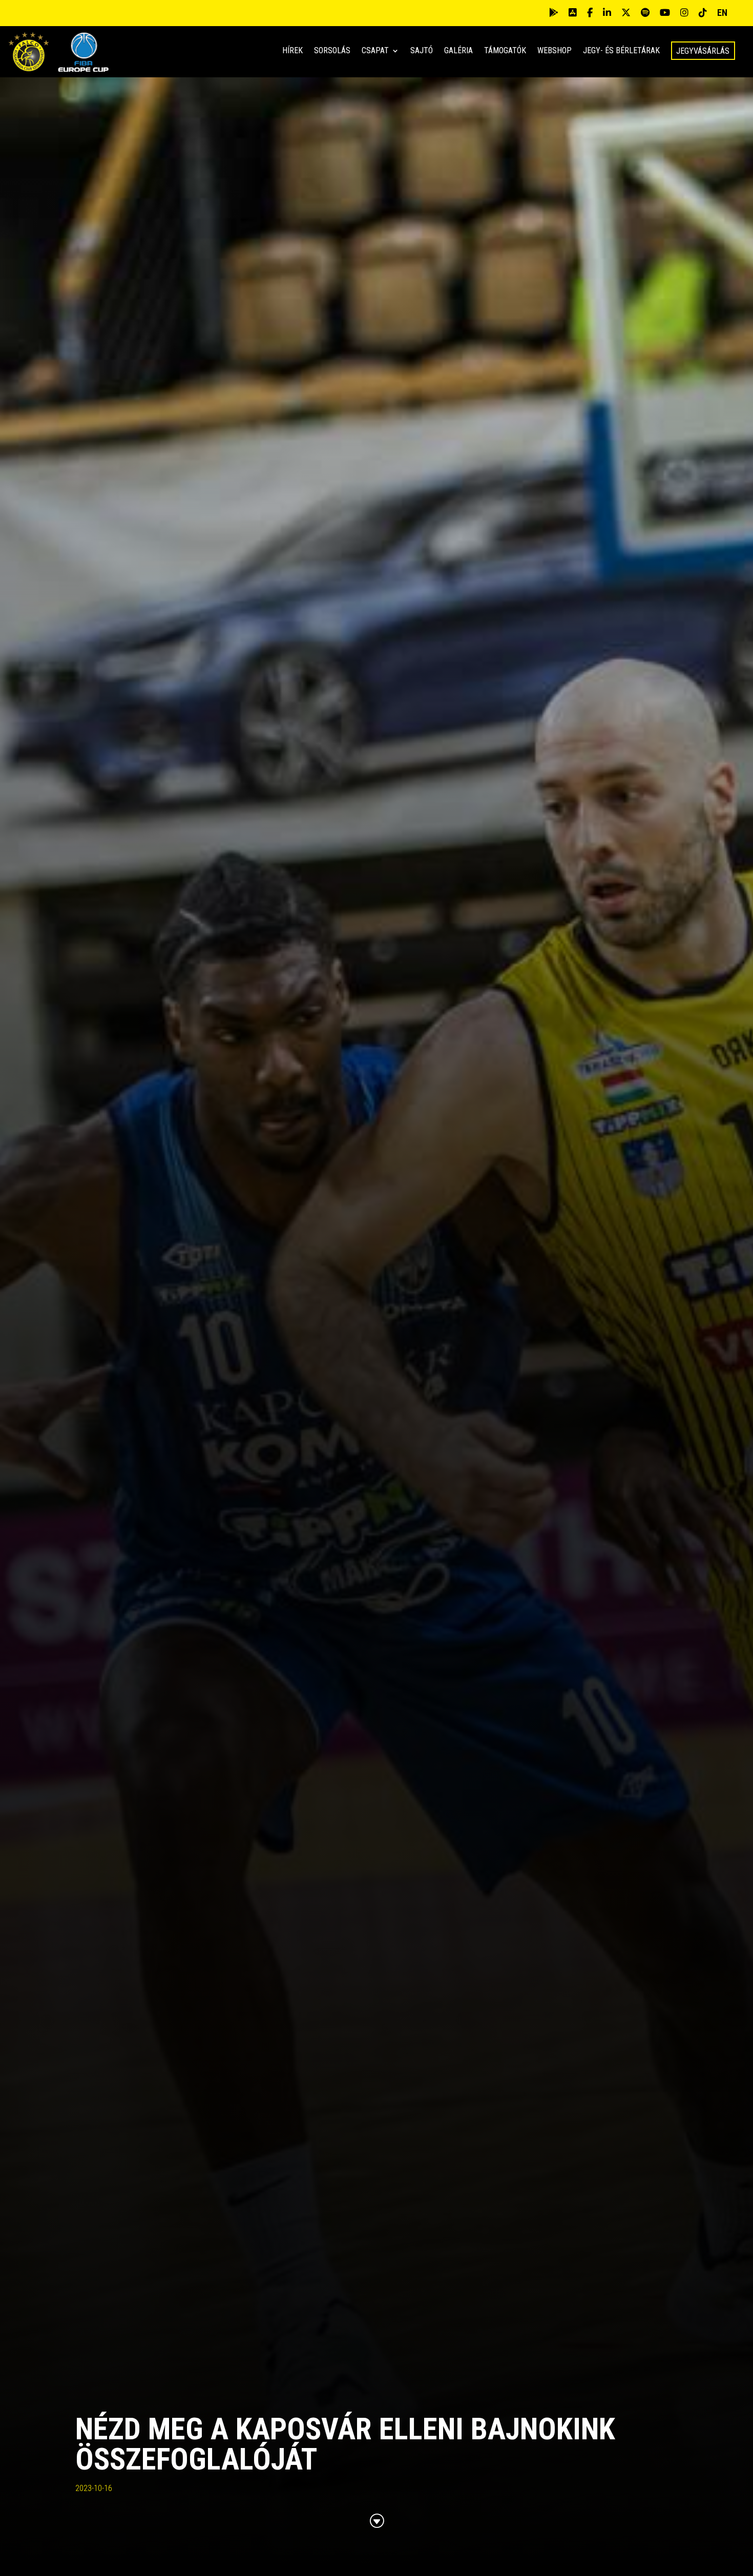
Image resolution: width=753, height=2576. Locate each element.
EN (722, 13)
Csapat (375, 51)
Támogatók (505, 51)
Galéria (458, 51)
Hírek (292, 51)
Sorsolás (332, 51)
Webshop (555, 51)
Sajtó (422, 51)
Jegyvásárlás (703, 51)
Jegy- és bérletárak (621, 51)
